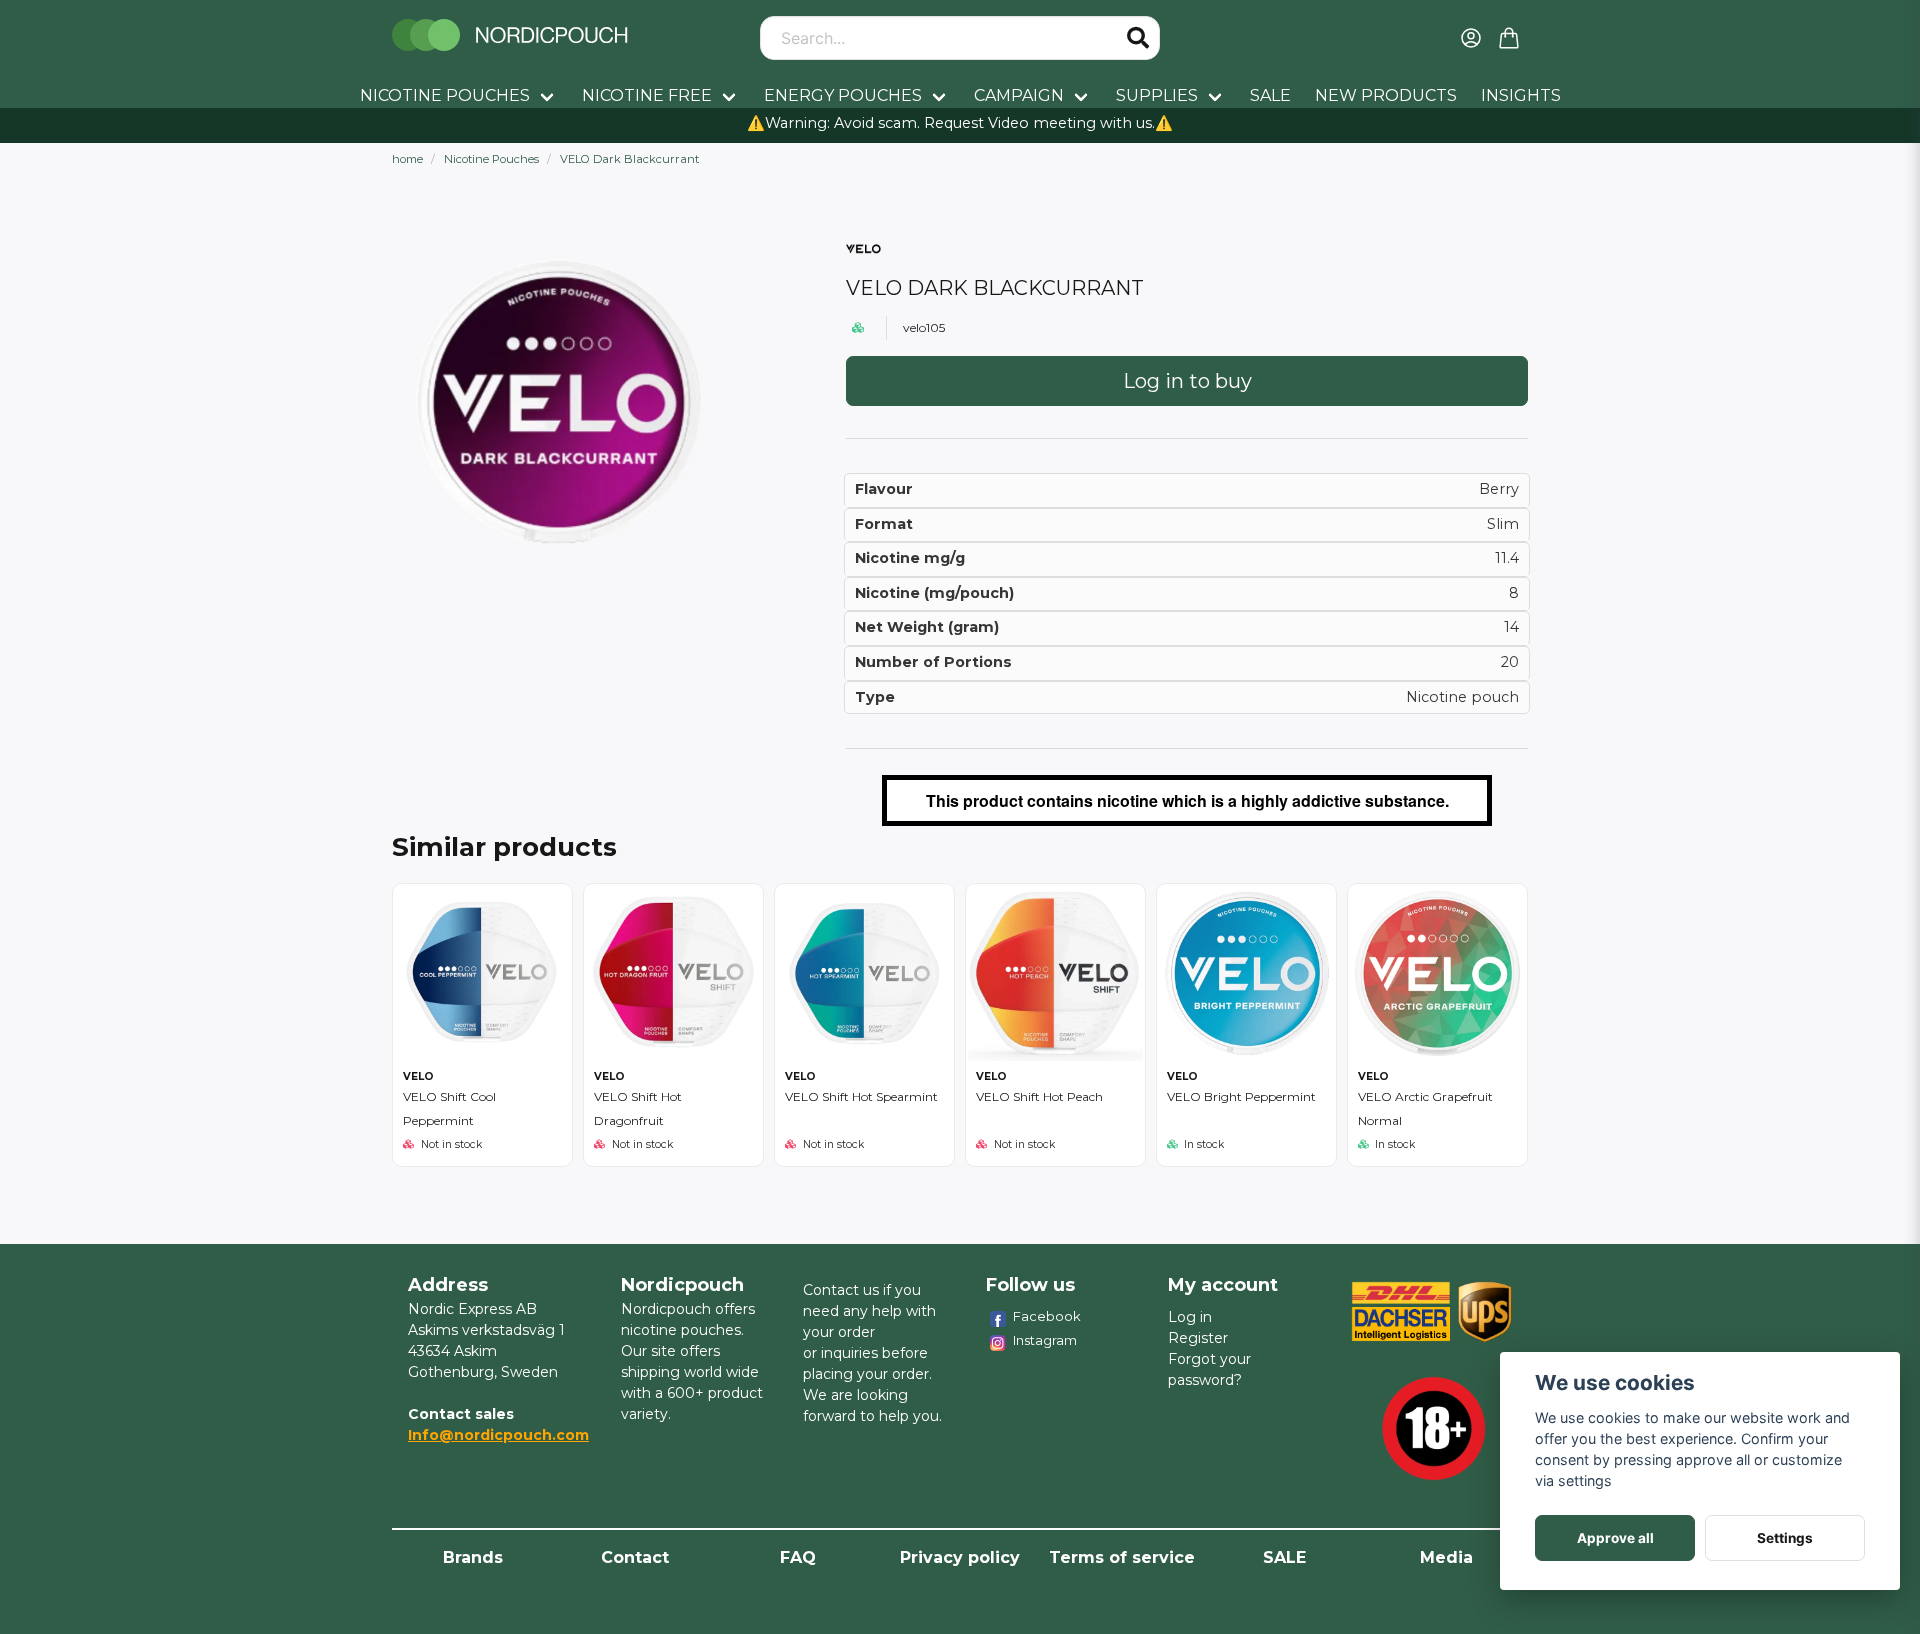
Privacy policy (960, 1557)
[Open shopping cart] (1509, 38)
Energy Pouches (843, 95)
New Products (1386, 95)
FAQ (798, 1557)
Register (1198, 1338)
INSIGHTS (1521, 95)
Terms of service (1122, 1557)
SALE (1270, 95)
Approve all (1615, 1538)
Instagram (1045, 1340)
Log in (1190, 1317)
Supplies (1157, 95)
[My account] (1471, 38)
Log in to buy (1187, 381)
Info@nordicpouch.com (498, 1435)
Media (1446, 1557)
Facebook (1047, 1316)
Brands (473, 1557)
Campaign (1019, 95)
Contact (635, 1557)
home (407, 159)
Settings (1785, 1538)
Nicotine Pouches (445, 95)
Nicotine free (647, 95)
